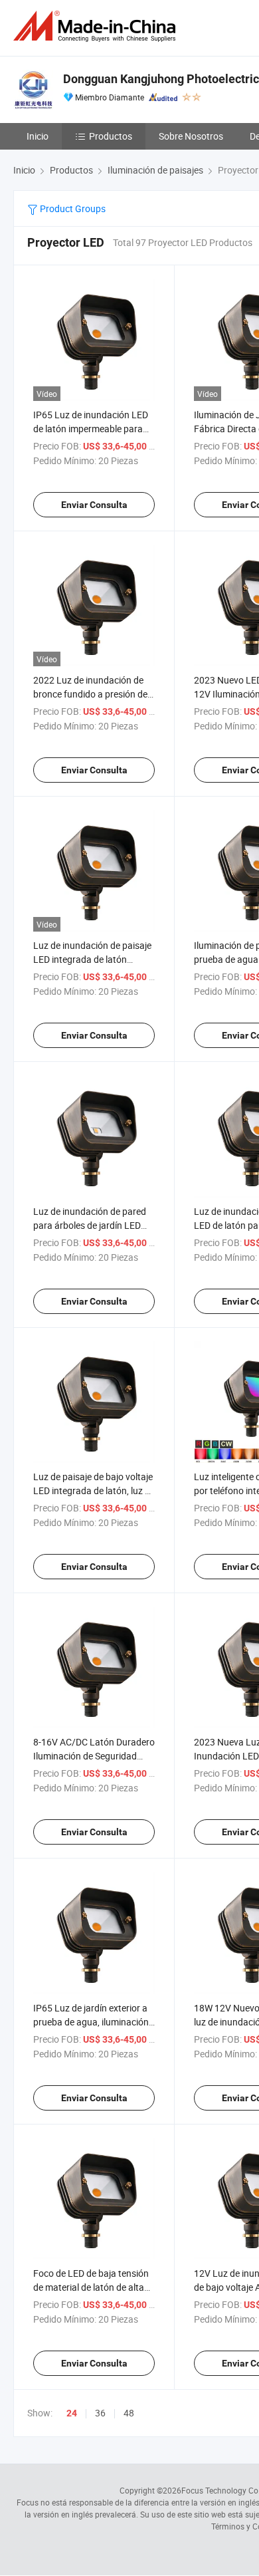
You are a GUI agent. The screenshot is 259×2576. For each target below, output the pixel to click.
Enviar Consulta (94, 505)
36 (100, 2413)
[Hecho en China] (97, 26)
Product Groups (72, 208)
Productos (111, 136)
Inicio (38, 136)
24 (72, 2413)
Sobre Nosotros (191, 136)
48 (129, 2413)
